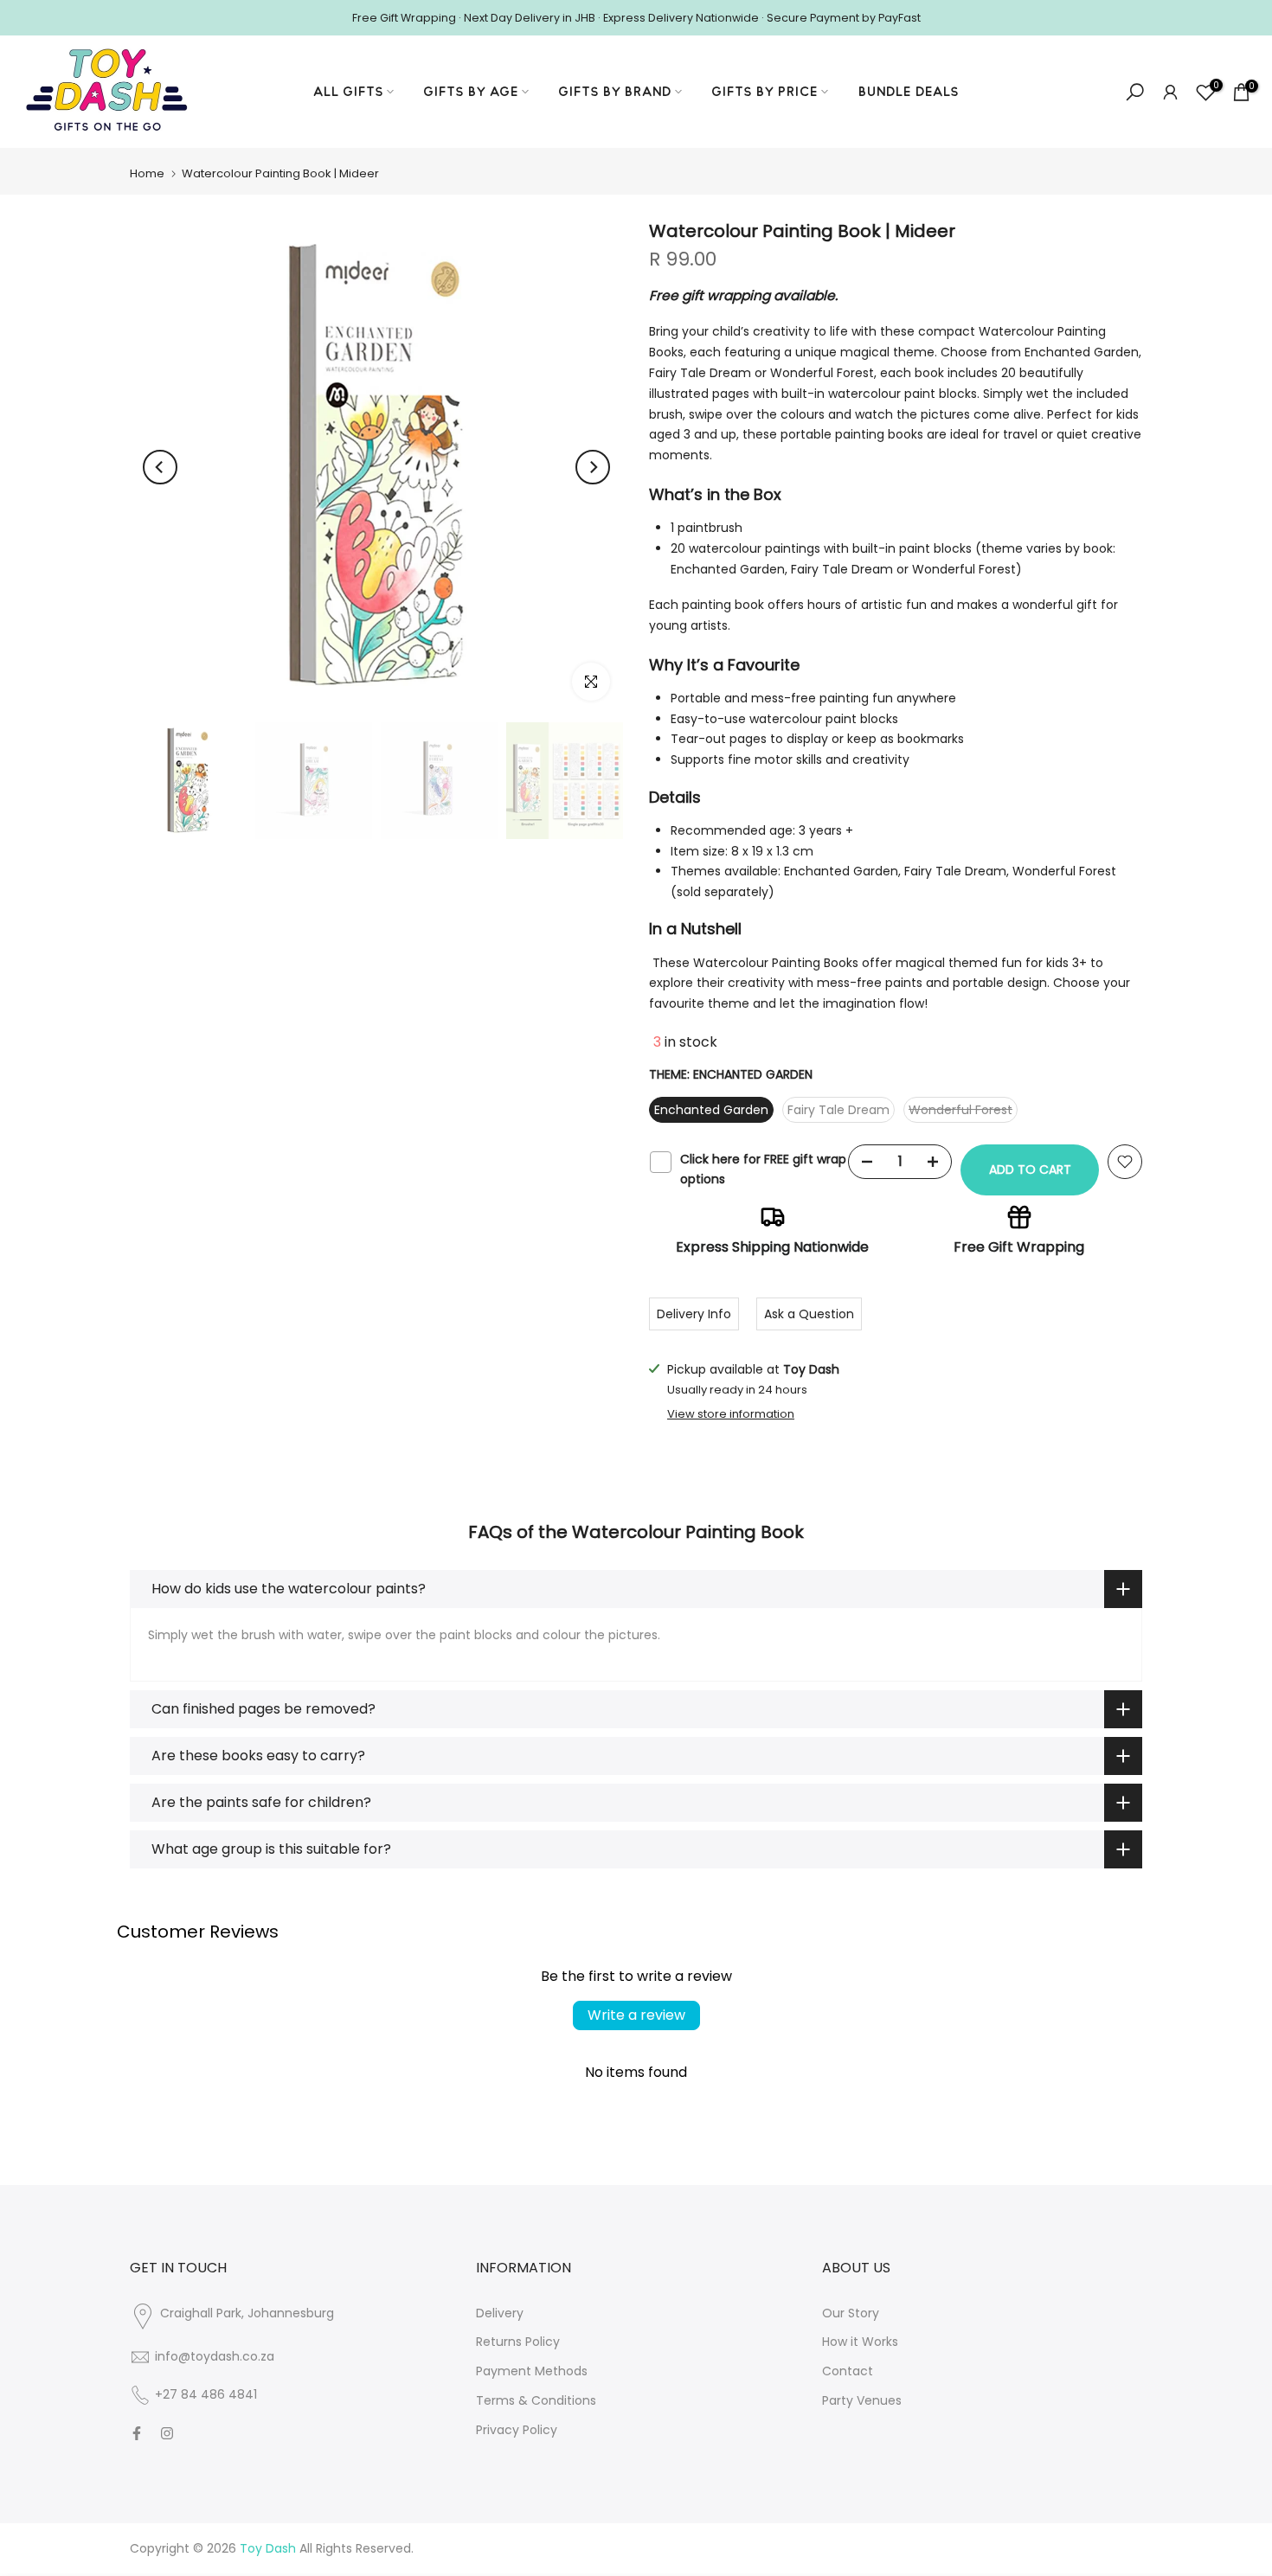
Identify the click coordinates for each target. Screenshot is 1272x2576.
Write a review (636, 2015)
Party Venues (862, 2400)
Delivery (500, 2313)
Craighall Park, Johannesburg (247, 2313)
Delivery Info (694, 1314)
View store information (731, 1414)
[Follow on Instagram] (167, 2433)
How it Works (860, 2342)
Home (147, 173)
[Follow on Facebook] (137, 2433)
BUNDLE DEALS (909, 91)
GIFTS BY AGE (471, 91)
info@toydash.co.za (215, 2356)
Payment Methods (532, 2371)
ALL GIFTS (348, 91)
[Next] (593, 467)
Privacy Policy (517, 2430)
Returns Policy (518, 2342)
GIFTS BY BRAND (615, 91)
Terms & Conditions (536, 2400)
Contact (848, 2371)
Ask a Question (809, 1314)
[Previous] (160, 467)
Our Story (851, 2313)
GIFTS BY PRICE (765, 91)
